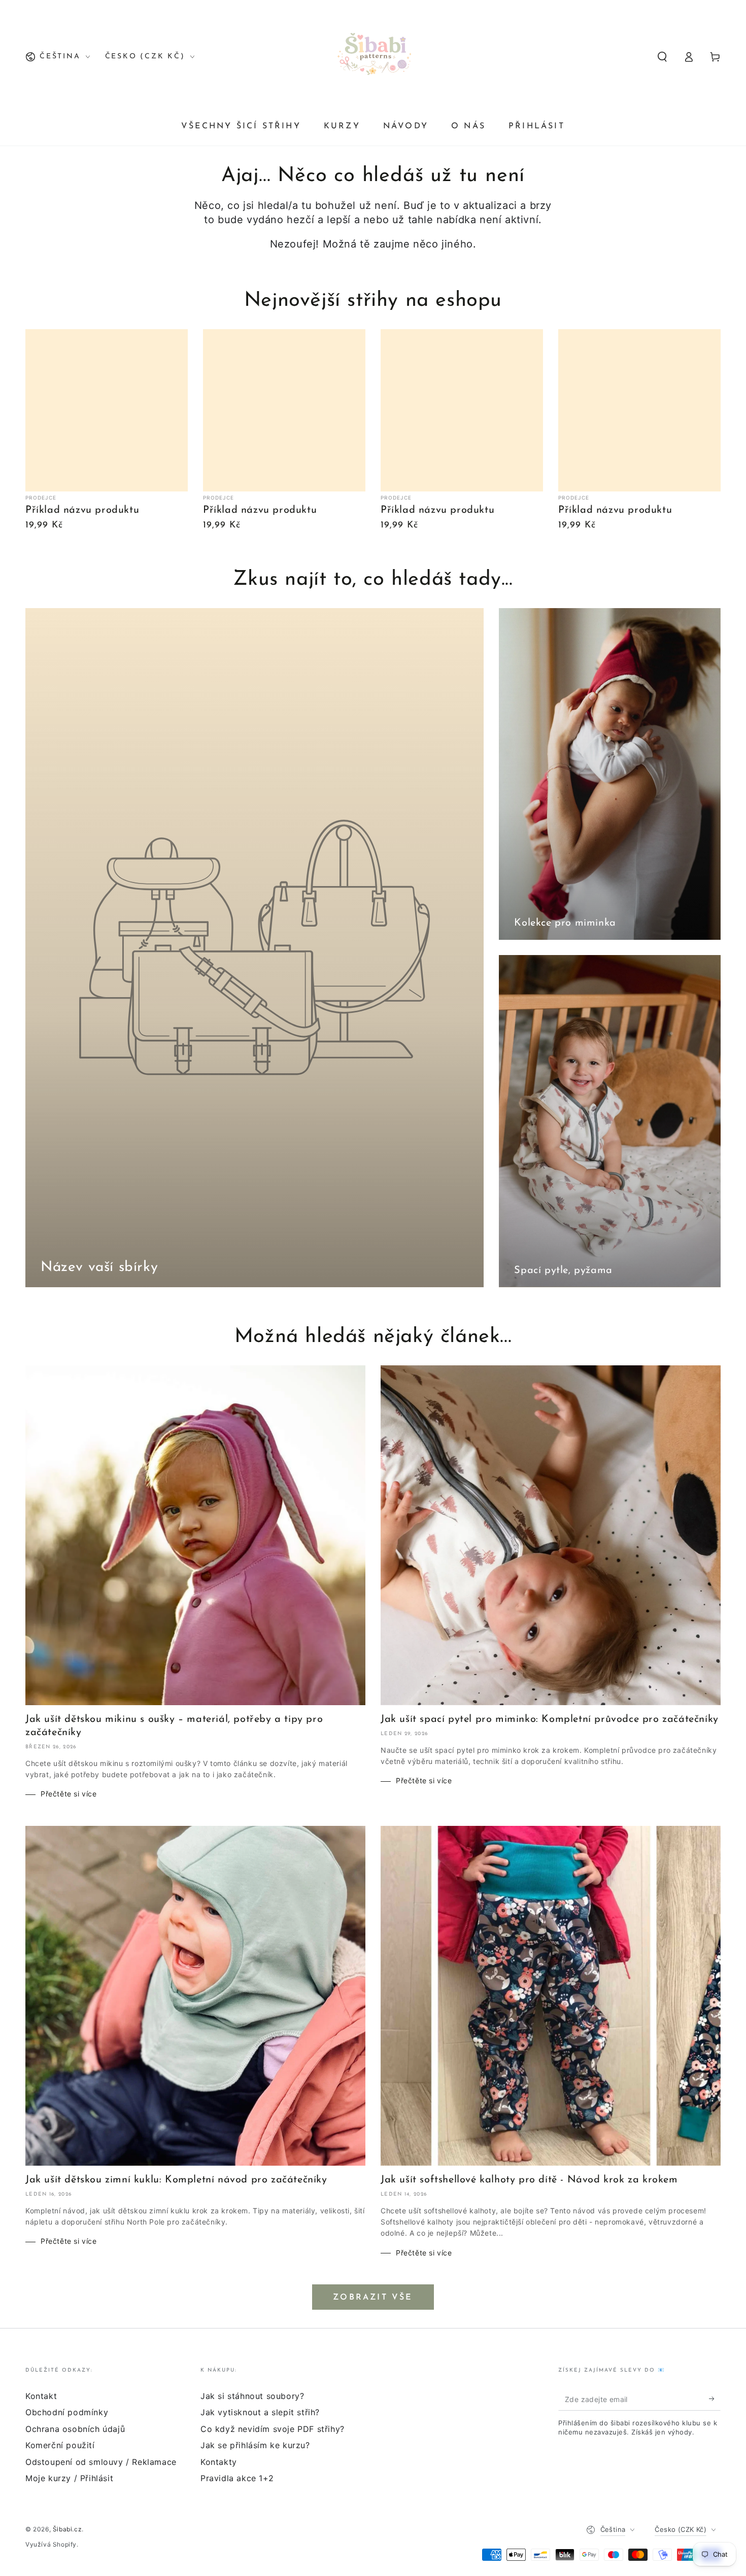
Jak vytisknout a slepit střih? (260, 2412)
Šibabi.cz (67, 2529)
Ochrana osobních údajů (75, 2429)
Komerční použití (60, 2445)
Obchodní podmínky (67, 2412)
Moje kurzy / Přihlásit (69, 2478)
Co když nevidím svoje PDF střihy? (273, 2429)
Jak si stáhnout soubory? (252, 2396)
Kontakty (219, 2462)
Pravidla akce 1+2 (237, 2478)
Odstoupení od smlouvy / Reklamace (101, 2462)
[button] (662, 57)
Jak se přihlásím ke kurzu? (255, 2445)
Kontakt (41, 2396)
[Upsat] (715, 2399)
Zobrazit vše (373, 2298)
